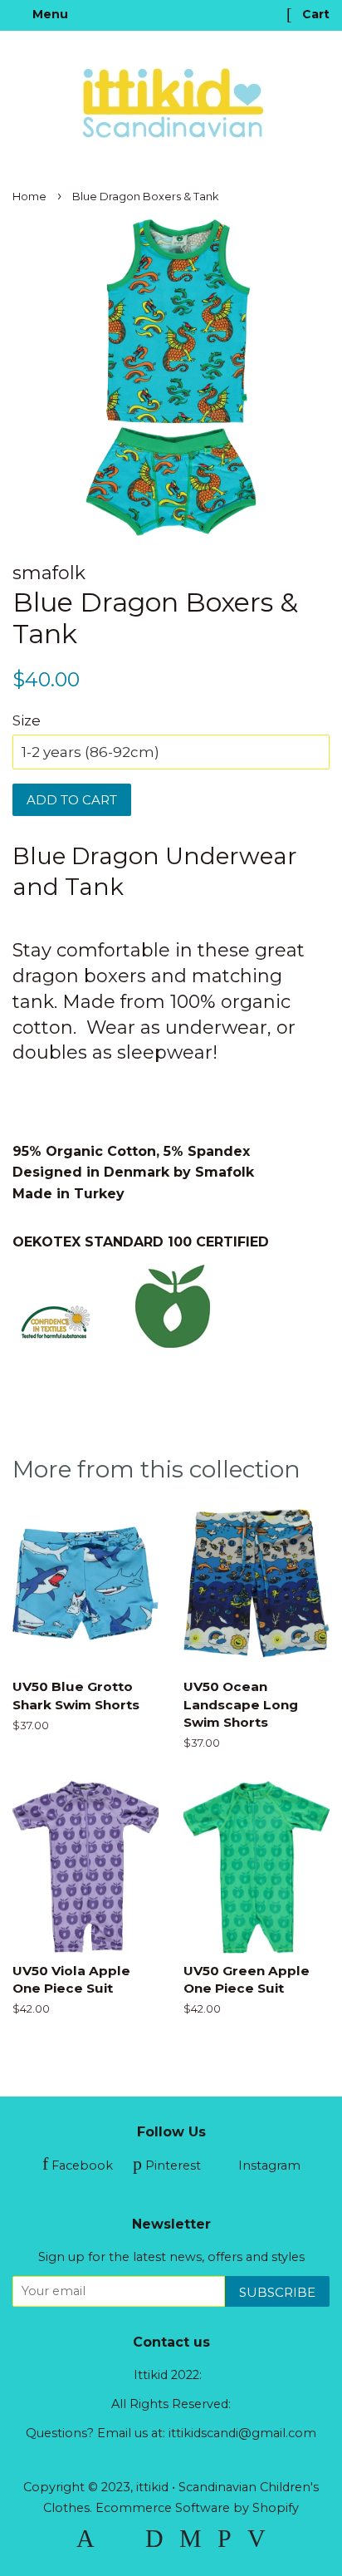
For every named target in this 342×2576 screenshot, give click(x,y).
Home (29, 197)
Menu (49, 14)
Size (27, 720)
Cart (314, 14)
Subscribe (277, 2292)
